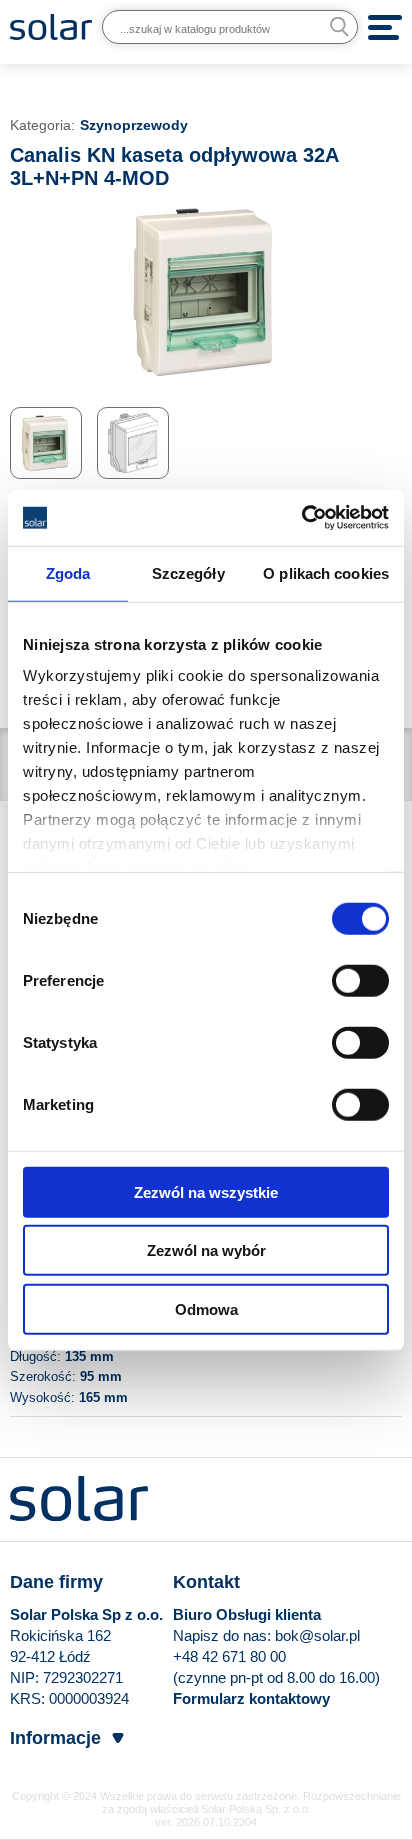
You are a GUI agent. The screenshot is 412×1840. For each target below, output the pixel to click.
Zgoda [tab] (68, 572)
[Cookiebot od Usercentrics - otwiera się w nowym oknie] (301, 518)
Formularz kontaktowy (251, 1698)
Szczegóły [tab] (188, 572)
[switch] (360, 979)
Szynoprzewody (134, 125)
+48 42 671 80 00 (229, 1656)
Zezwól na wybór (206, 1250)
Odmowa (206, 1308)
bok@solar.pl (317, 1635)
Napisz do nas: (224, 1635)
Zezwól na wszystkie (206, 1191)
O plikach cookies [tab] (326, 572)
